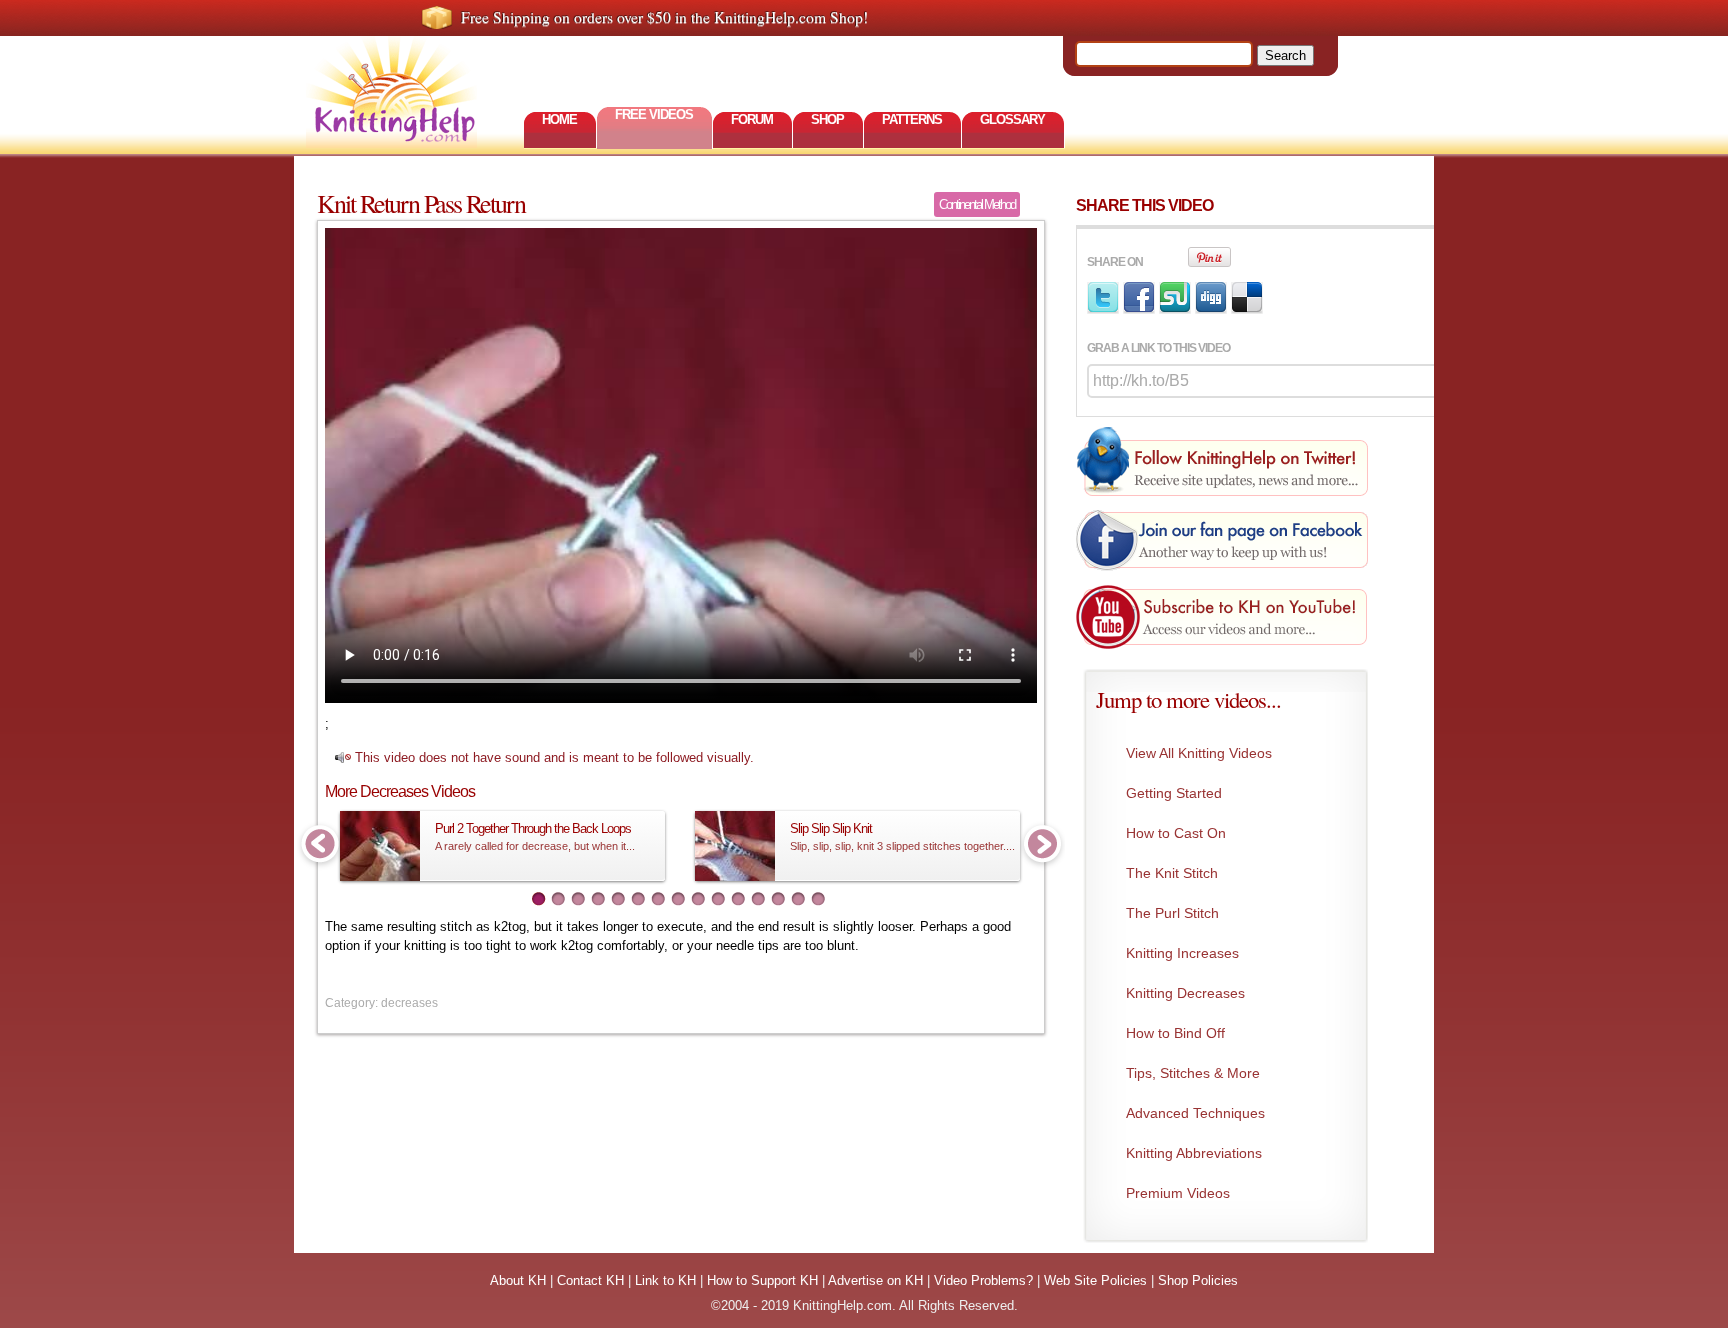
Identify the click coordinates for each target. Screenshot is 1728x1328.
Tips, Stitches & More (1193, 1073)
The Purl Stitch (1172, 913)
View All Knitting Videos (1199, 753)
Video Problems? (983, 1280)
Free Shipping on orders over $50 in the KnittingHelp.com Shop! (664, 17)
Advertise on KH (875, 1280)
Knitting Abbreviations (1194, 1153)
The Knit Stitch (1172, 873)
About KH (518, 1280)
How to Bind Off (1175, 1033)
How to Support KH (762, 1280)
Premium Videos (1178, 1193)
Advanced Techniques (1195, 1113)
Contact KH (590, 1280)
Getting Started (1174, 793)
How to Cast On (1176, 833)
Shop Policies (1198, 1280)
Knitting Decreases (1185, 993)
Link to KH (665, 1280)
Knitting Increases (1182, 953)
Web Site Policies (1095, 1280)
